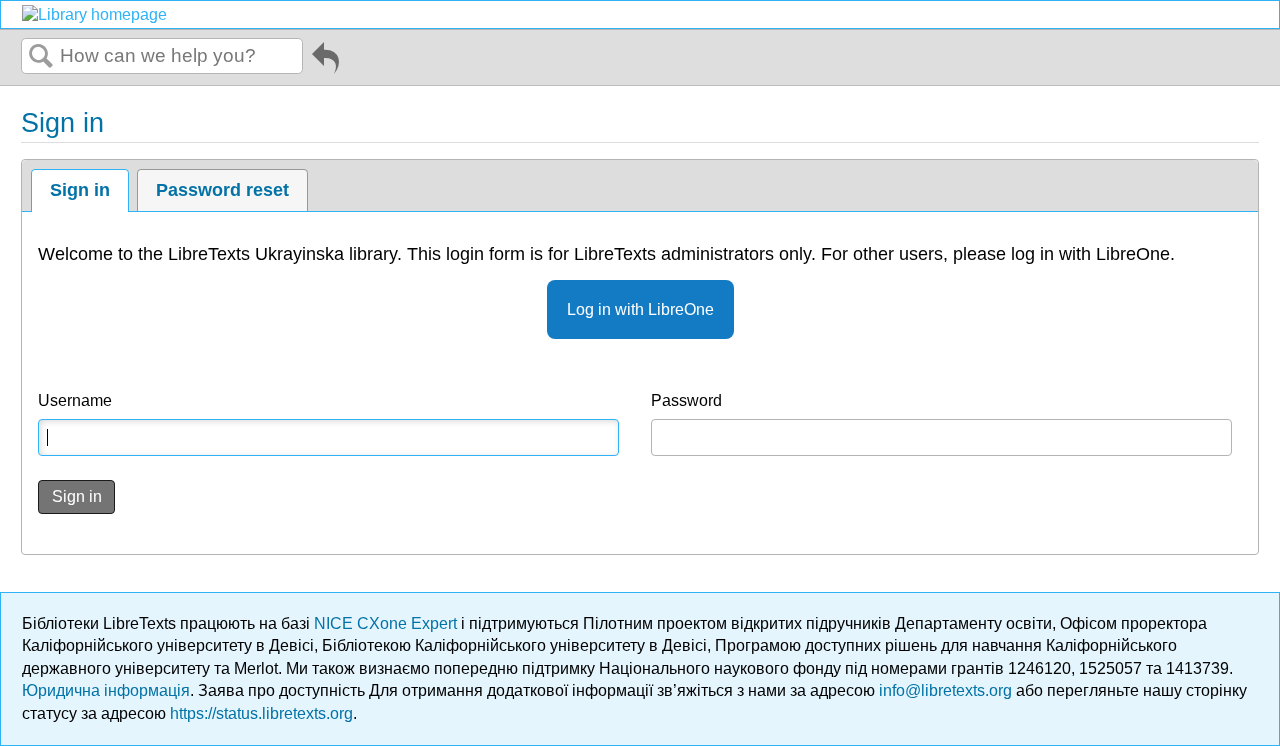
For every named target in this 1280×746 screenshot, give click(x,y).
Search (41, 57)
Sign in (80, 190)
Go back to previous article (325, 61)
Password (686, 400)
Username (75, 400)
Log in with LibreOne (640, 309)
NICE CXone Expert (387, 623)
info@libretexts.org (945, 690)
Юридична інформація (106, 690)
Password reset (222, 190)
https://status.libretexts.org (261, 713)
